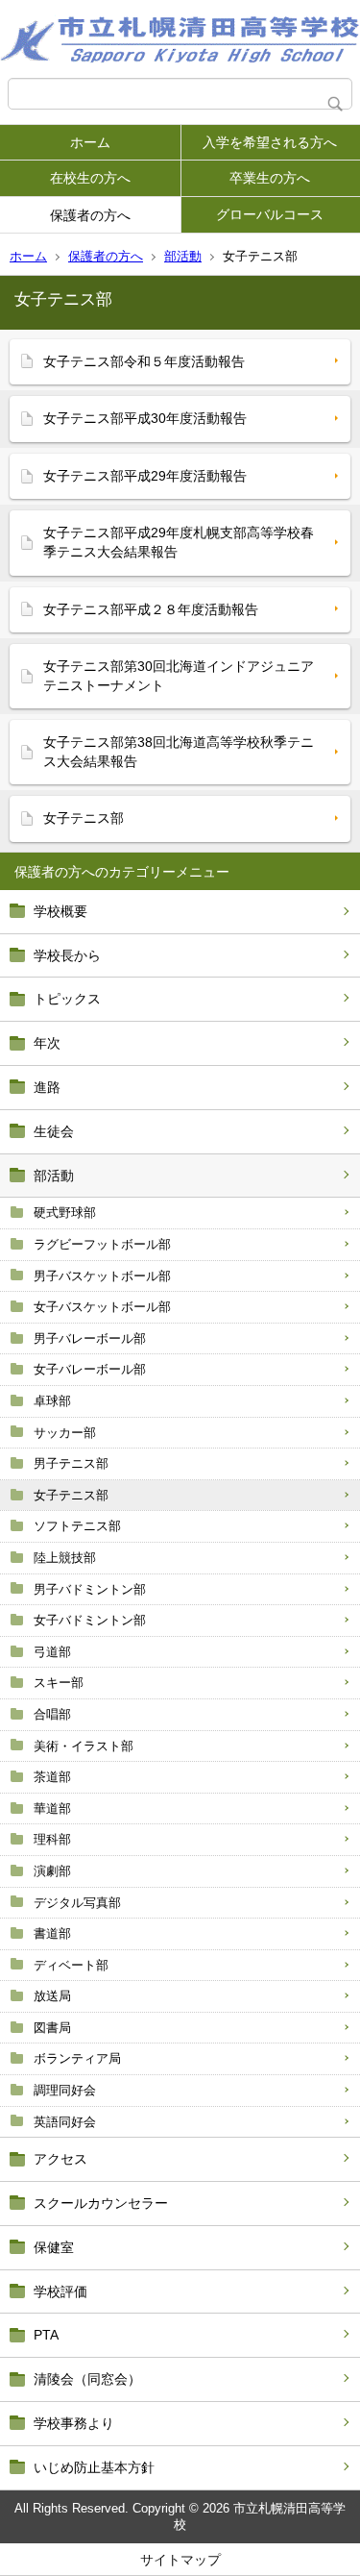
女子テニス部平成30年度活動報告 (145, 418)
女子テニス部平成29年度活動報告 (145, 476)
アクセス (60, 2159)
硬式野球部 (65, 1213)
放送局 (52, 1996)
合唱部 (52, 1714)
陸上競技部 (65, 1558)
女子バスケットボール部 (102, 1307)
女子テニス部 (71, 1495)
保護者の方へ (90, 215)
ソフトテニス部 (77, 1526)
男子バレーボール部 (90, 1338)
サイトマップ (180, 2560)
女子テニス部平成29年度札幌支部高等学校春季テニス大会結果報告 (179, 542)
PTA (46, 2335)
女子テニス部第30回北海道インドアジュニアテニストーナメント (179, 676)
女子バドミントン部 (90, 1620)
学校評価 (60, 2291)
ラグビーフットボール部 (102, 1244)
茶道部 (52, 1777)
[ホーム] (180, 39)
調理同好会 (65, 2090)
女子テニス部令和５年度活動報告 (144, 361)
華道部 (52, 1808)
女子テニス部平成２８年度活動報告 (151, 609)
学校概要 (60, 911)
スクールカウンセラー (101, 2203)
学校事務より (74, 2423)
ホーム (90, 142)
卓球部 (52, 1401)
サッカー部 (65, 1433)
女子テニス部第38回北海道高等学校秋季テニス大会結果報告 (179, 752)
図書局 (52, 2028)
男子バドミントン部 (90, 1589)
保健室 (54, 2247)
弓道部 (52, 1652)
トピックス (67, 999)
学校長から (67, 955)
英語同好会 (65, 2122)
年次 (47, 1043)
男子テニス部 (71, 1463)
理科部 (52, 1839)
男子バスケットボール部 (102, 1276)
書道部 (52, 1933)
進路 (47, 1087)
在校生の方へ (90, 178)
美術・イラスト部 (84, 1746)
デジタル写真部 (77, 1903)
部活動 (183, 256)
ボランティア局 (77, 2058)
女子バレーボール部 (90, 1369)
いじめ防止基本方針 (94, 2467)
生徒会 (54, 1131)
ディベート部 (71, 1965)
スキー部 (59, 1683)
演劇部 (52, 1871)
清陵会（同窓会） (87, 2379)
